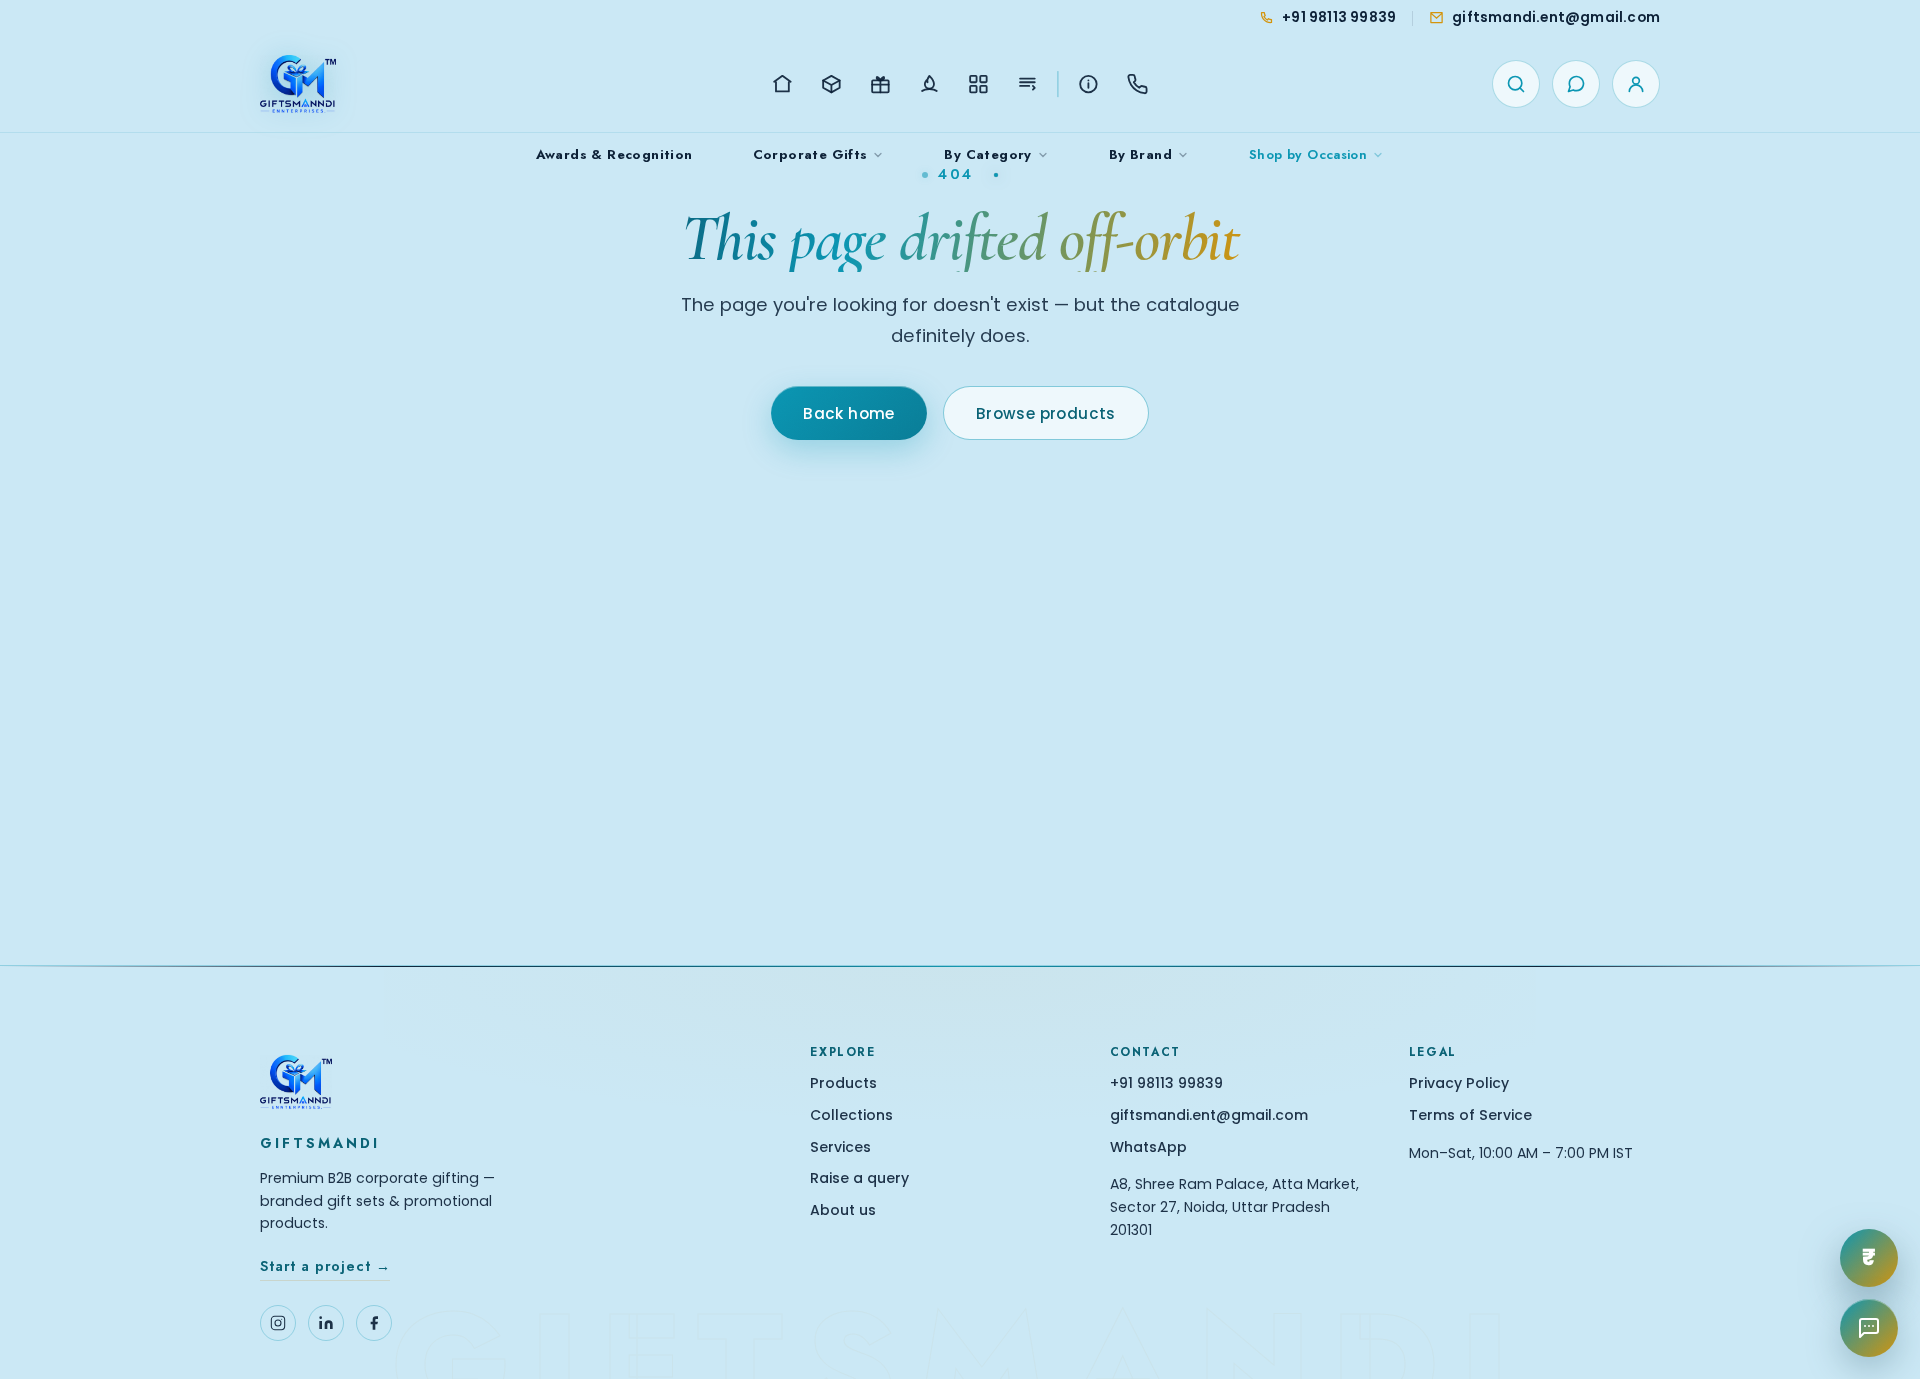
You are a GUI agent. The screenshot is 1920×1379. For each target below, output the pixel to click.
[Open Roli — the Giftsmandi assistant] (1869, 1328)
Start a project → (325, 1266)
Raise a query (859, 1178)
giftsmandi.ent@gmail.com (1209, 1115)
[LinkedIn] (326, 1323)
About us (843, 1210)
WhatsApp (1148, 1147)
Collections (851, 1115)
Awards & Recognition (614, 154)
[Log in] (1636, 84)
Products (843, 1083)
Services (840, 1147)
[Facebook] (374, 1323)
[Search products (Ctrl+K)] (1516, 84)
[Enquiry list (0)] (1576, 84)
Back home (849, 413)
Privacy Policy (1459, 1083)
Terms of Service (1470, 1115)
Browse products (1046, 413)
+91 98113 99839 (1166, 1083)
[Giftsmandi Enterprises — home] (298, 84)
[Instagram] (278, 1323)
